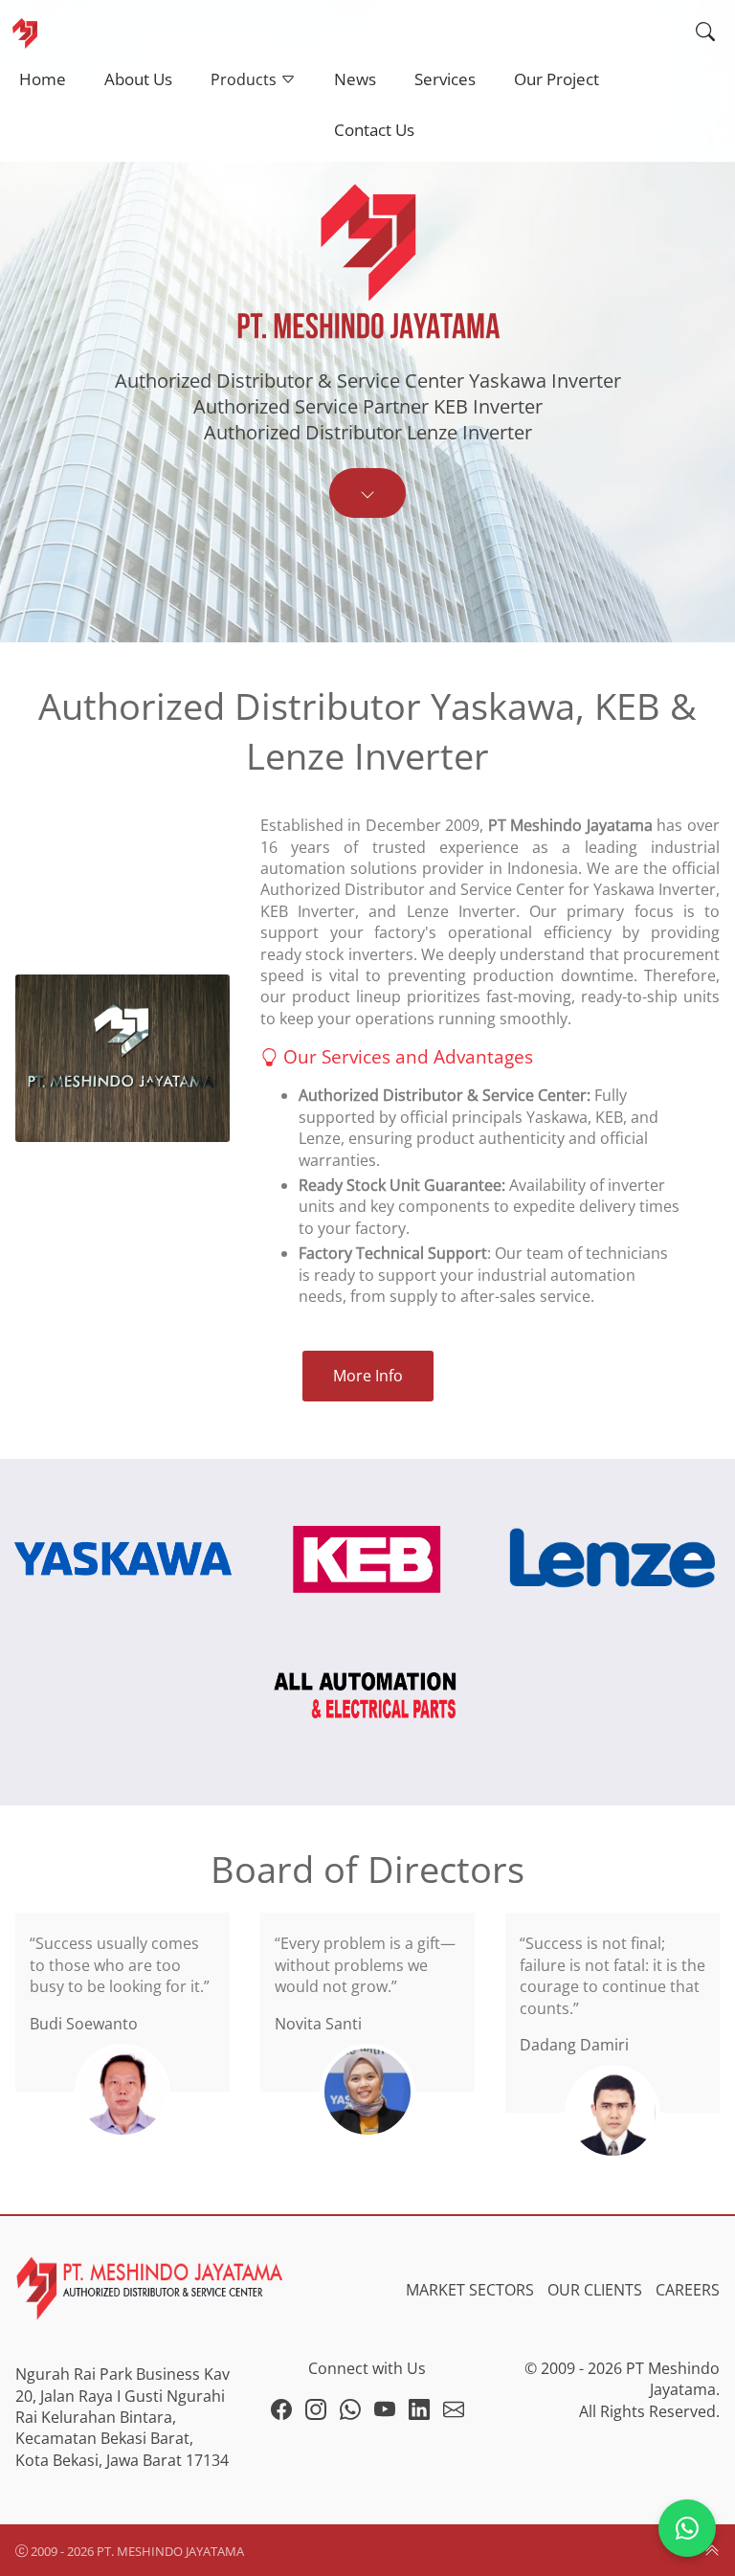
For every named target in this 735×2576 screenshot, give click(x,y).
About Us (138, 79)
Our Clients (595, 2290)
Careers (688, 2290)
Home (43, 79)
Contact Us (374, 130)
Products (245, 79)
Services (445, 79)
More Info (368, 1376)
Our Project (557, 79)
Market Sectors (470, 2290)
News (355, 79)
